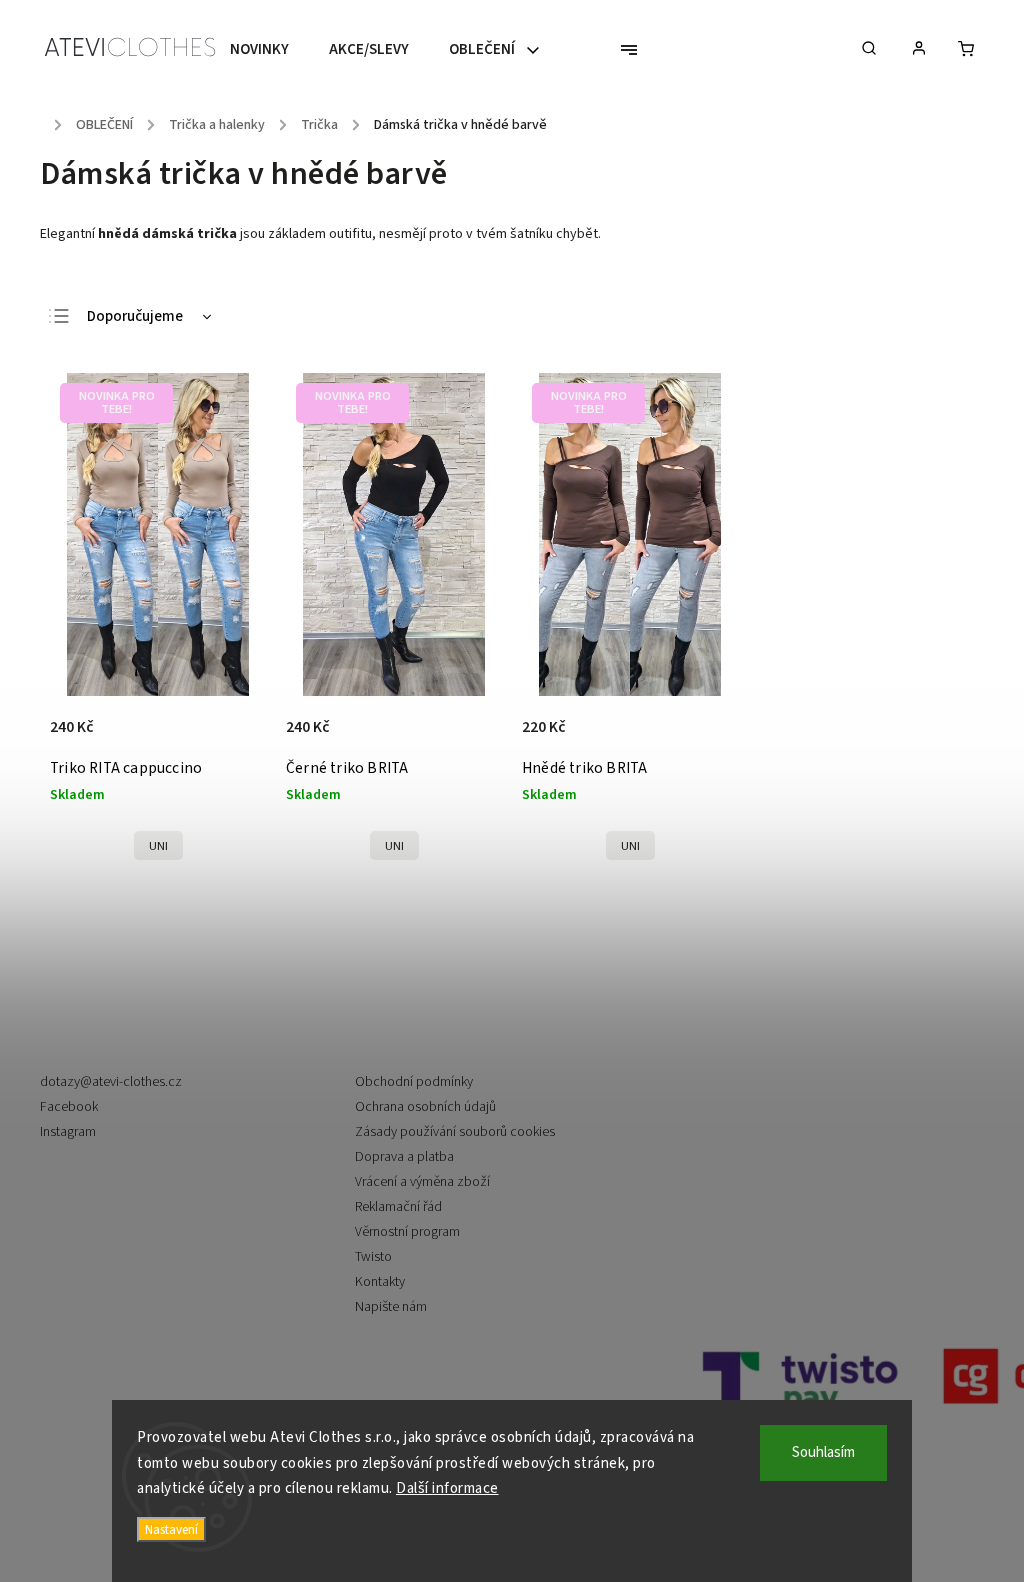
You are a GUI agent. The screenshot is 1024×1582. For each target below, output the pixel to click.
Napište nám (391, 1307)
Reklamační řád (398, 1207)
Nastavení (171, 1529)
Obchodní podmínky (414, 1082)
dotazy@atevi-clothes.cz (111, 1082)
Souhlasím (823, 1452)
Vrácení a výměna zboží (422, 1182)
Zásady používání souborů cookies (455, 1132)
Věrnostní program (407, 1232)
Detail (229, 738)
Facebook (69, 1107)
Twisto (373, 1257)
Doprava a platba (404, 1157)
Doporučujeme (135, 316)
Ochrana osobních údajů (425, 1107)
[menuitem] (269, 50)
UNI (158, 846)
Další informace (447, 1488)
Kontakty (380, 1282)
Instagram (68, 1132)
